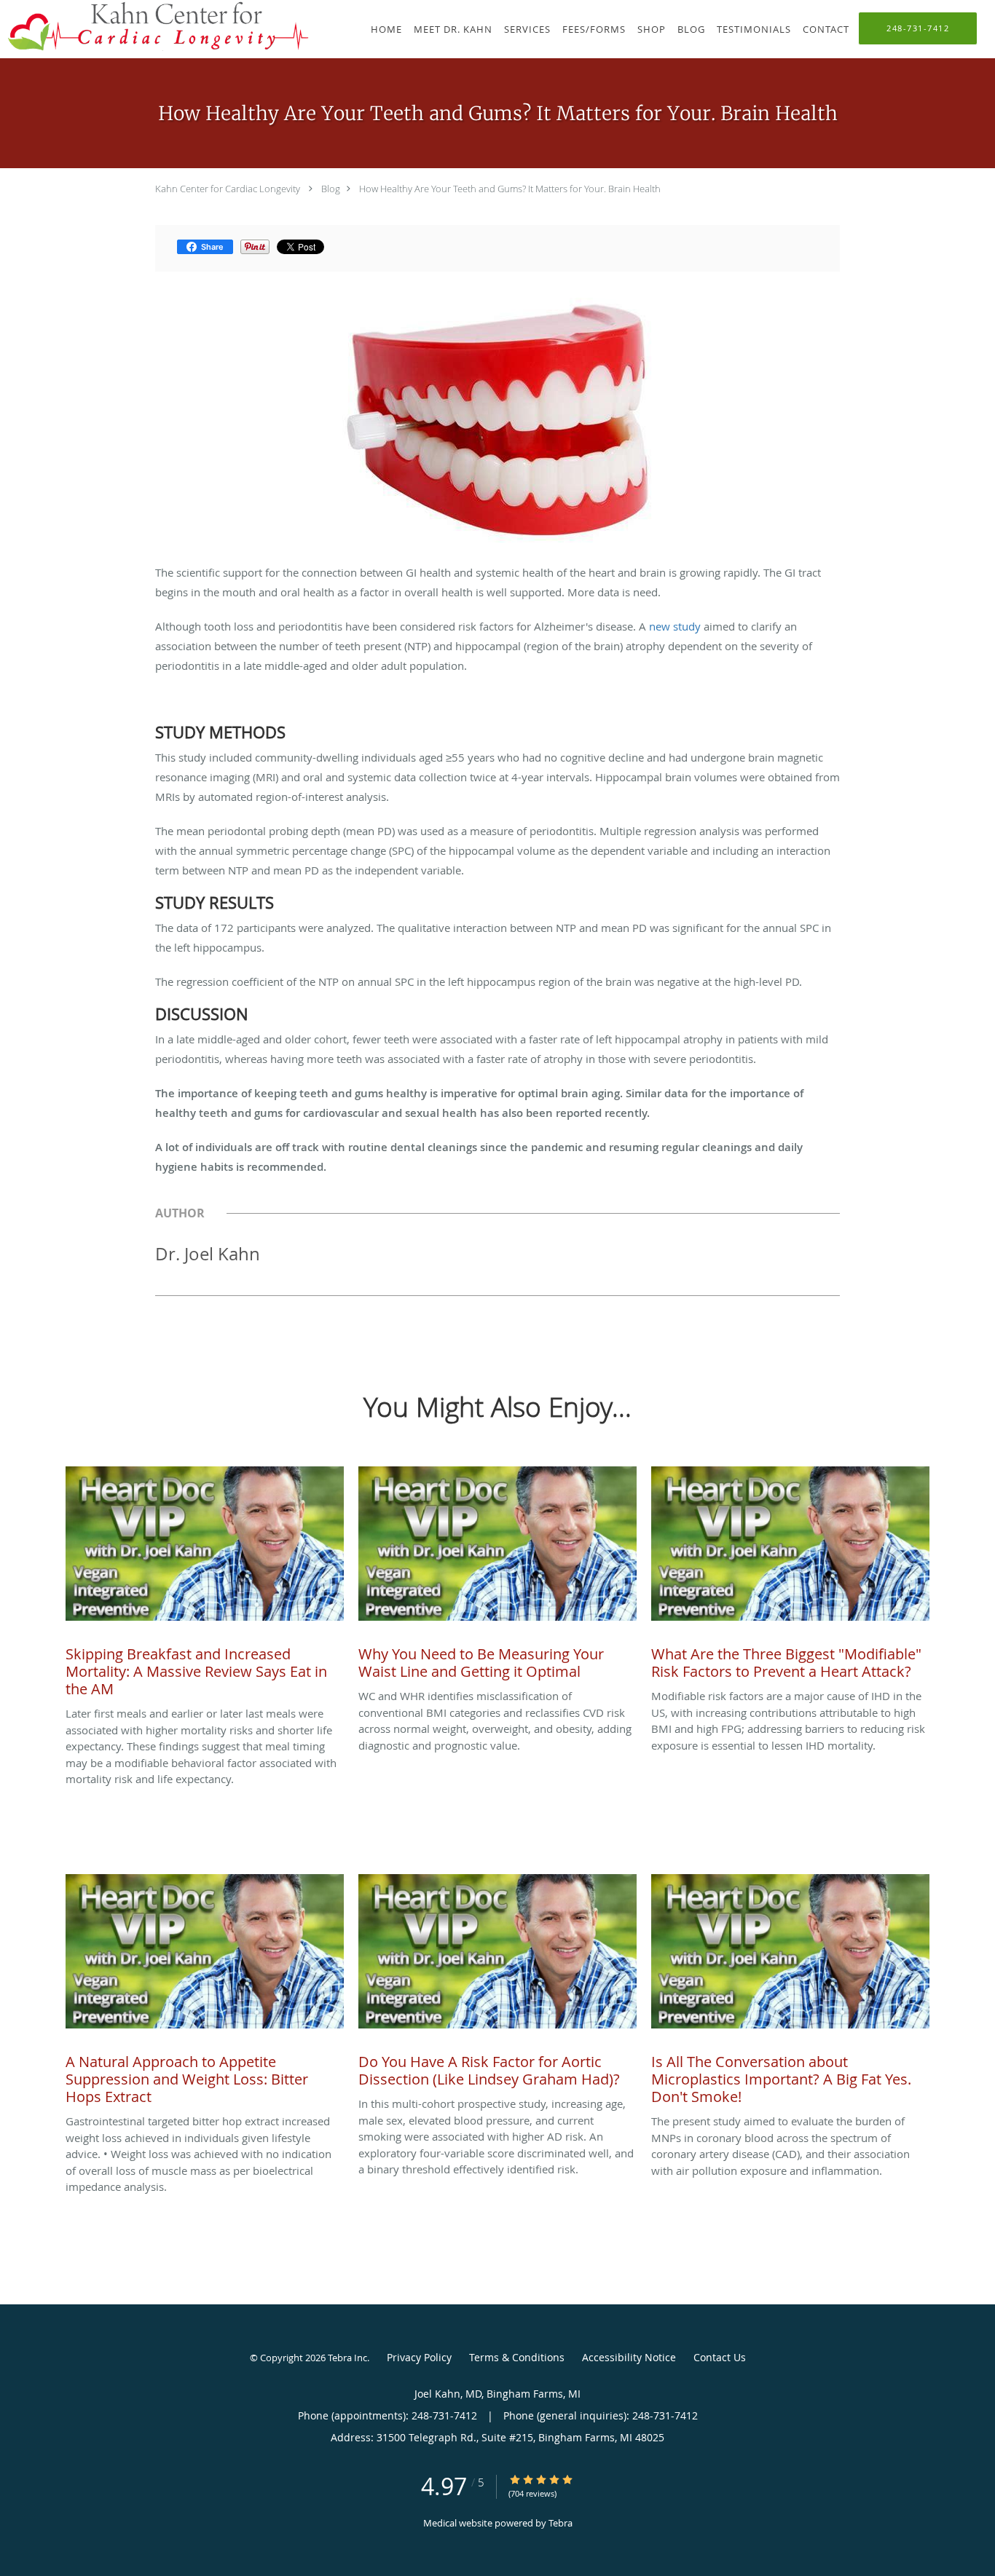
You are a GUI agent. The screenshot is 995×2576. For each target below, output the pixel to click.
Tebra (561, 2523)
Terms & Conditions (517, 2357)
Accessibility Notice (629, 2357)
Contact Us (720, 2357)
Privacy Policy (419, 2357)
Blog (331, 189)
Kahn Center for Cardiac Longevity (228, 189)
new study (676, 626)
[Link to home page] (154, 26)
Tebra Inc (347, 2358)
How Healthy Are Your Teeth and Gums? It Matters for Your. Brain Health (510, 189)
